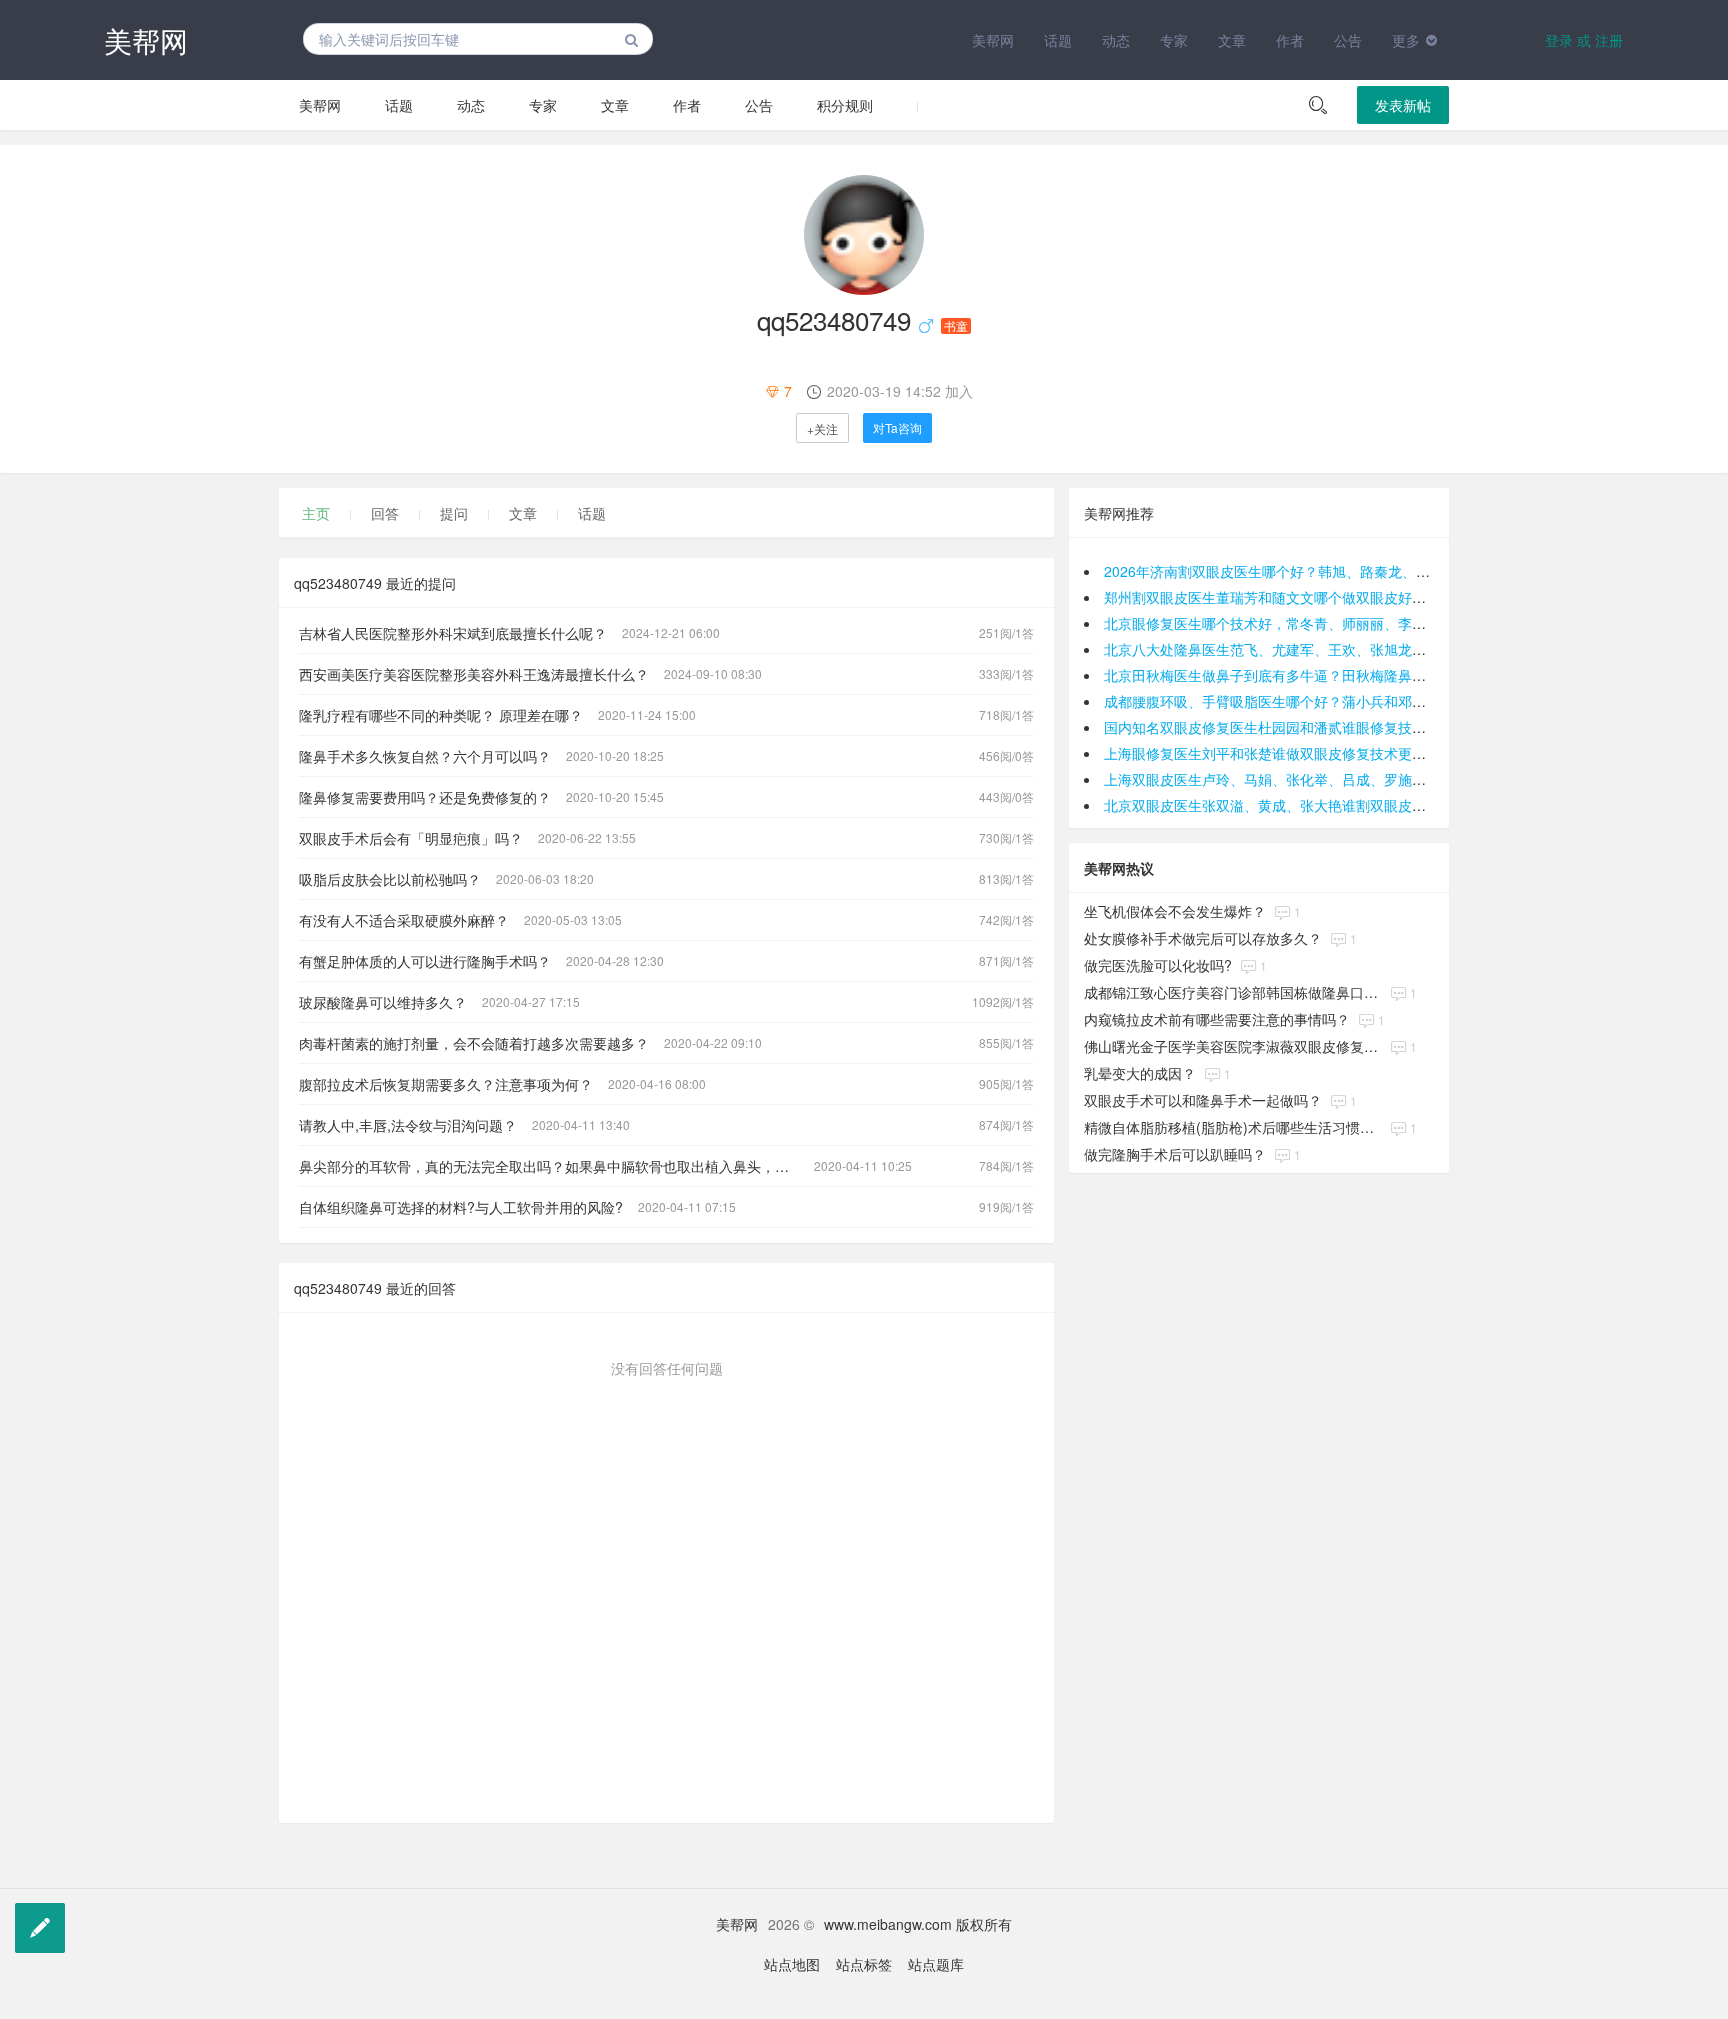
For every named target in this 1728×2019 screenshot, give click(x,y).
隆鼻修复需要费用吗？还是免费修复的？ (425, 797)
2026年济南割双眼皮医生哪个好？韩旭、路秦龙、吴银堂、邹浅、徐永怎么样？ (1351, 571)
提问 (454, 513)
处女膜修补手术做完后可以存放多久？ (1203, 938)
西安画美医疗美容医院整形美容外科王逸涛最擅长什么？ (474, 674)
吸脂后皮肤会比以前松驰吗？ (390, 879)
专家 (1174, 40)
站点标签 (864, 1964)
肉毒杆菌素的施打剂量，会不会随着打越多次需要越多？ (474, 1043)
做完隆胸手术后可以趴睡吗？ (1175, 1154)
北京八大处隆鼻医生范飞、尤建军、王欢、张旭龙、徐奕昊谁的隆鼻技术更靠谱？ (1356, 649)
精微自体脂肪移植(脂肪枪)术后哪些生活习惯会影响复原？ (1233, 1127)
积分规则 (845, 105)
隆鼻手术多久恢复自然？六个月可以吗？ (425, 756)
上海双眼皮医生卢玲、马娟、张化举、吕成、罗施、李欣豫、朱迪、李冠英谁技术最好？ (1377, 779)
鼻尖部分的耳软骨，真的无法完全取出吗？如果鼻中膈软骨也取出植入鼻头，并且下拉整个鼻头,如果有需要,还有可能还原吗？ (556, 1166)
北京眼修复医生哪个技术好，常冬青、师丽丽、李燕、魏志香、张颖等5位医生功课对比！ (1381, 623)
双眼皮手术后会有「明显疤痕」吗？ (411, 838)
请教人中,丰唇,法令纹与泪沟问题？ (408, 1125)
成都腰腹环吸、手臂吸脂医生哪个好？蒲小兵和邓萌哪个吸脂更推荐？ (1321, 701)
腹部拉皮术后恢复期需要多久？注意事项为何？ (446, 1084)
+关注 (822, 428)
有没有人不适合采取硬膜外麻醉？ (404, 920)
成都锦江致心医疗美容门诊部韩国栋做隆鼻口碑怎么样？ (1233, 992)
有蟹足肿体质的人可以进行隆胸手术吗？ (425, 961)
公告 (1348, 40)
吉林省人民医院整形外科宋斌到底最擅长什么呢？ (453, 633)
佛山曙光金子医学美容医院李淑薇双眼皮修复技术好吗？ (1233, 1046)
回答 (385, 513)
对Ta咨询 (897, 427)
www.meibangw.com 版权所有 (918, 1924)
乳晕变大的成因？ (1140, 1073)
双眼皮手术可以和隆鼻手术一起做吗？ (1203, 1100)
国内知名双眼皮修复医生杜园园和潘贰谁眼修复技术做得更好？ (1300, 727)
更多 (1406, 40)
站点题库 (936, 1964)
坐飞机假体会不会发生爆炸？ (1175, 911)
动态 (1116, 40)
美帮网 (146, 40)
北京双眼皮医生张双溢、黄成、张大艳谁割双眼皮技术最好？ (1293, 805)
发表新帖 (1403, 105)
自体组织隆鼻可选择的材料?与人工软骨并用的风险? (461, 1207)
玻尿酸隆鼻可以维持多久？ (383, 1002)
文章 (1232, 40)
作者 (1290, 40)
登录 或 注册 (1584, 40)
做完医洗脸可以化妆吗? (1158, 965)
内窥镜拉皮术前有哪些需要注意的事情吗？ (1217, 1019)
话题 (1058, 40)
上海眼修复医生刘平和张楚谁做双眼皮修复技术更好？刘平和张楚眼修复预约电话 (1356, 753)
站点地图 (792, 1964)
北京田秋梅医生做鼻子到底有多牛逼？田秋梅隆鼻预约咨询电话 (1300, 675)
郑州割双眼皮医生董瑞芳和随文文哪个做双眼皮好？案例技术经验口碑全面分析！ (1356, 597)
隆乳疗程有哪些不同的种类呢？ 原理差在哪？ (441, 715)
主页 (316, 513)
